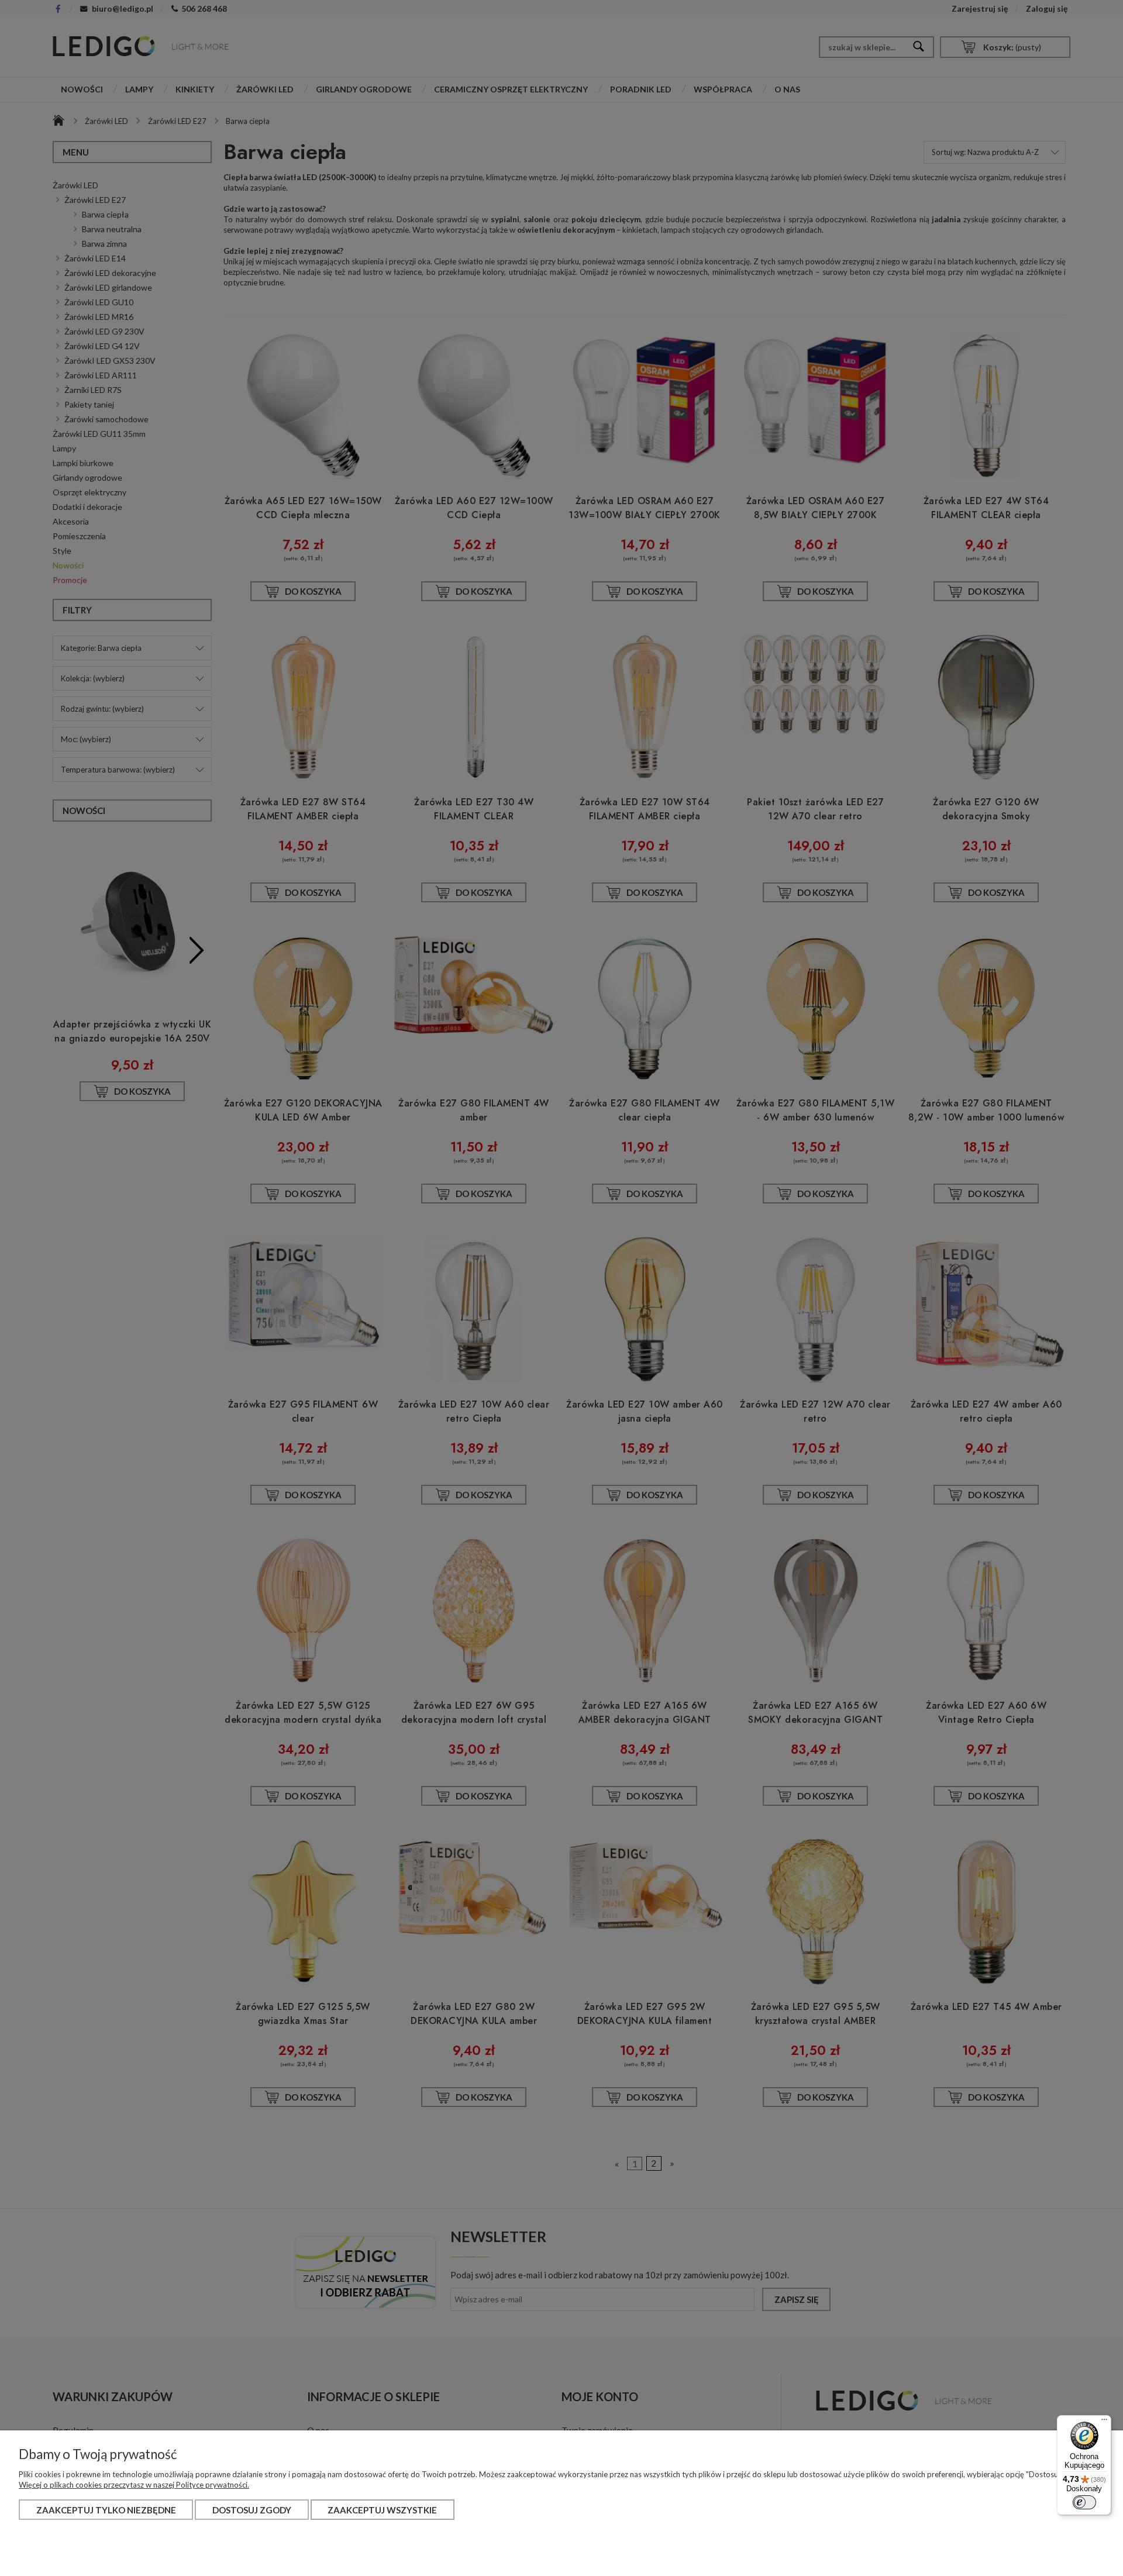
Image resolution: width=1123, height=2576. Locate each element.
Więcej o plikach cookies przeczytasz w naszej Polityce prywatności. (134, 2485)
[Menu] (1104, 2422)
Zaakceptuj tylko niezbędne (106, 2510)
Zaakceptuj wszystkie (382, 2510)
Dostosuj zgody (252, 2510)
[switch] (1084, 2502)
